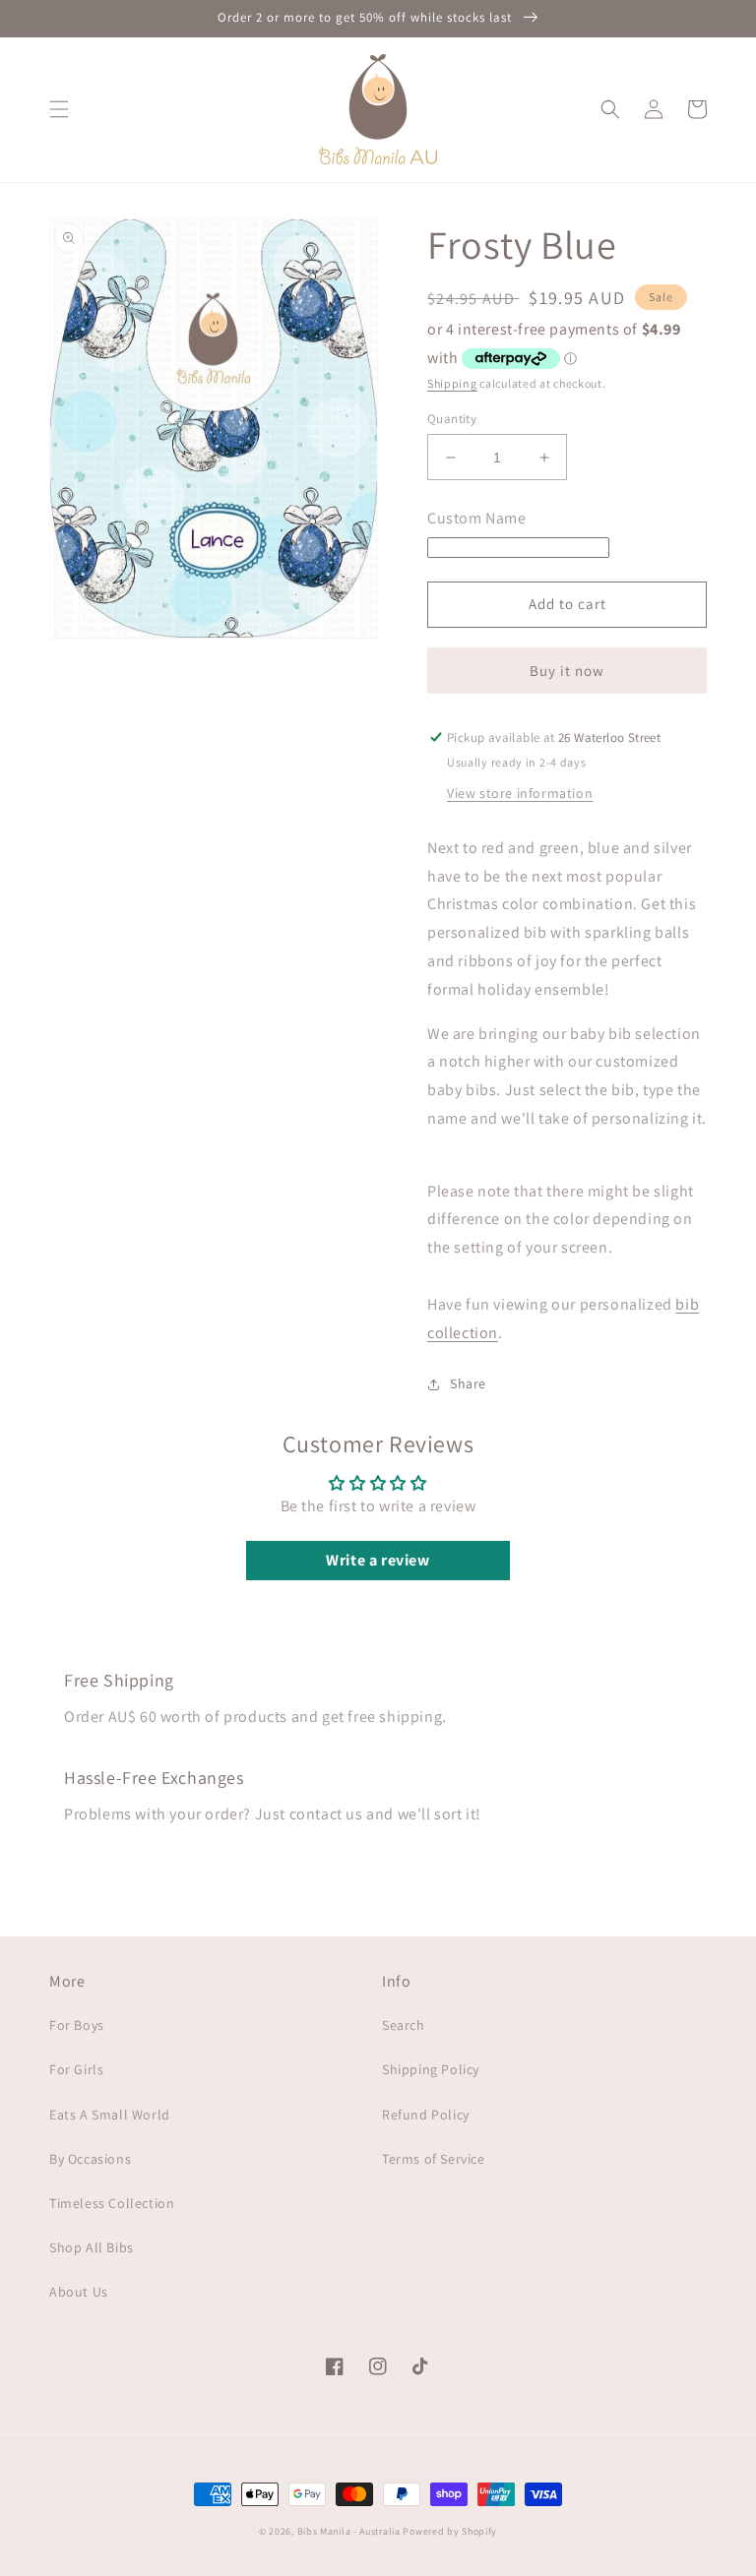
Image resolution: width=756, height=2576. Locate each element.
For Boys (77, 2025)
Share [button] (468, 1383)
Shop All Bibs (92, 2247)
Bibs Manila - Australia (349, 2531)
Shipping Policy (431, 2069)
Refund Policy (426, 2115)
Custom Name (477, 518)
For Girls (76, 2069)
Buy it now (567, 671)
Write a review (378, 1560)
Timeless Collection (112, 2203)
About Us (79, 2292)
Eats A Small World (110, 2115)
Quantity (452, 419)
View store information (520, 793)
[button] (59, 109)
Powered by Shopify (450, 2531)
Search (404, 2025)
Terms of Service (434, 2159)
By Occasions (90, 2159)
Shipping (452, 383)
